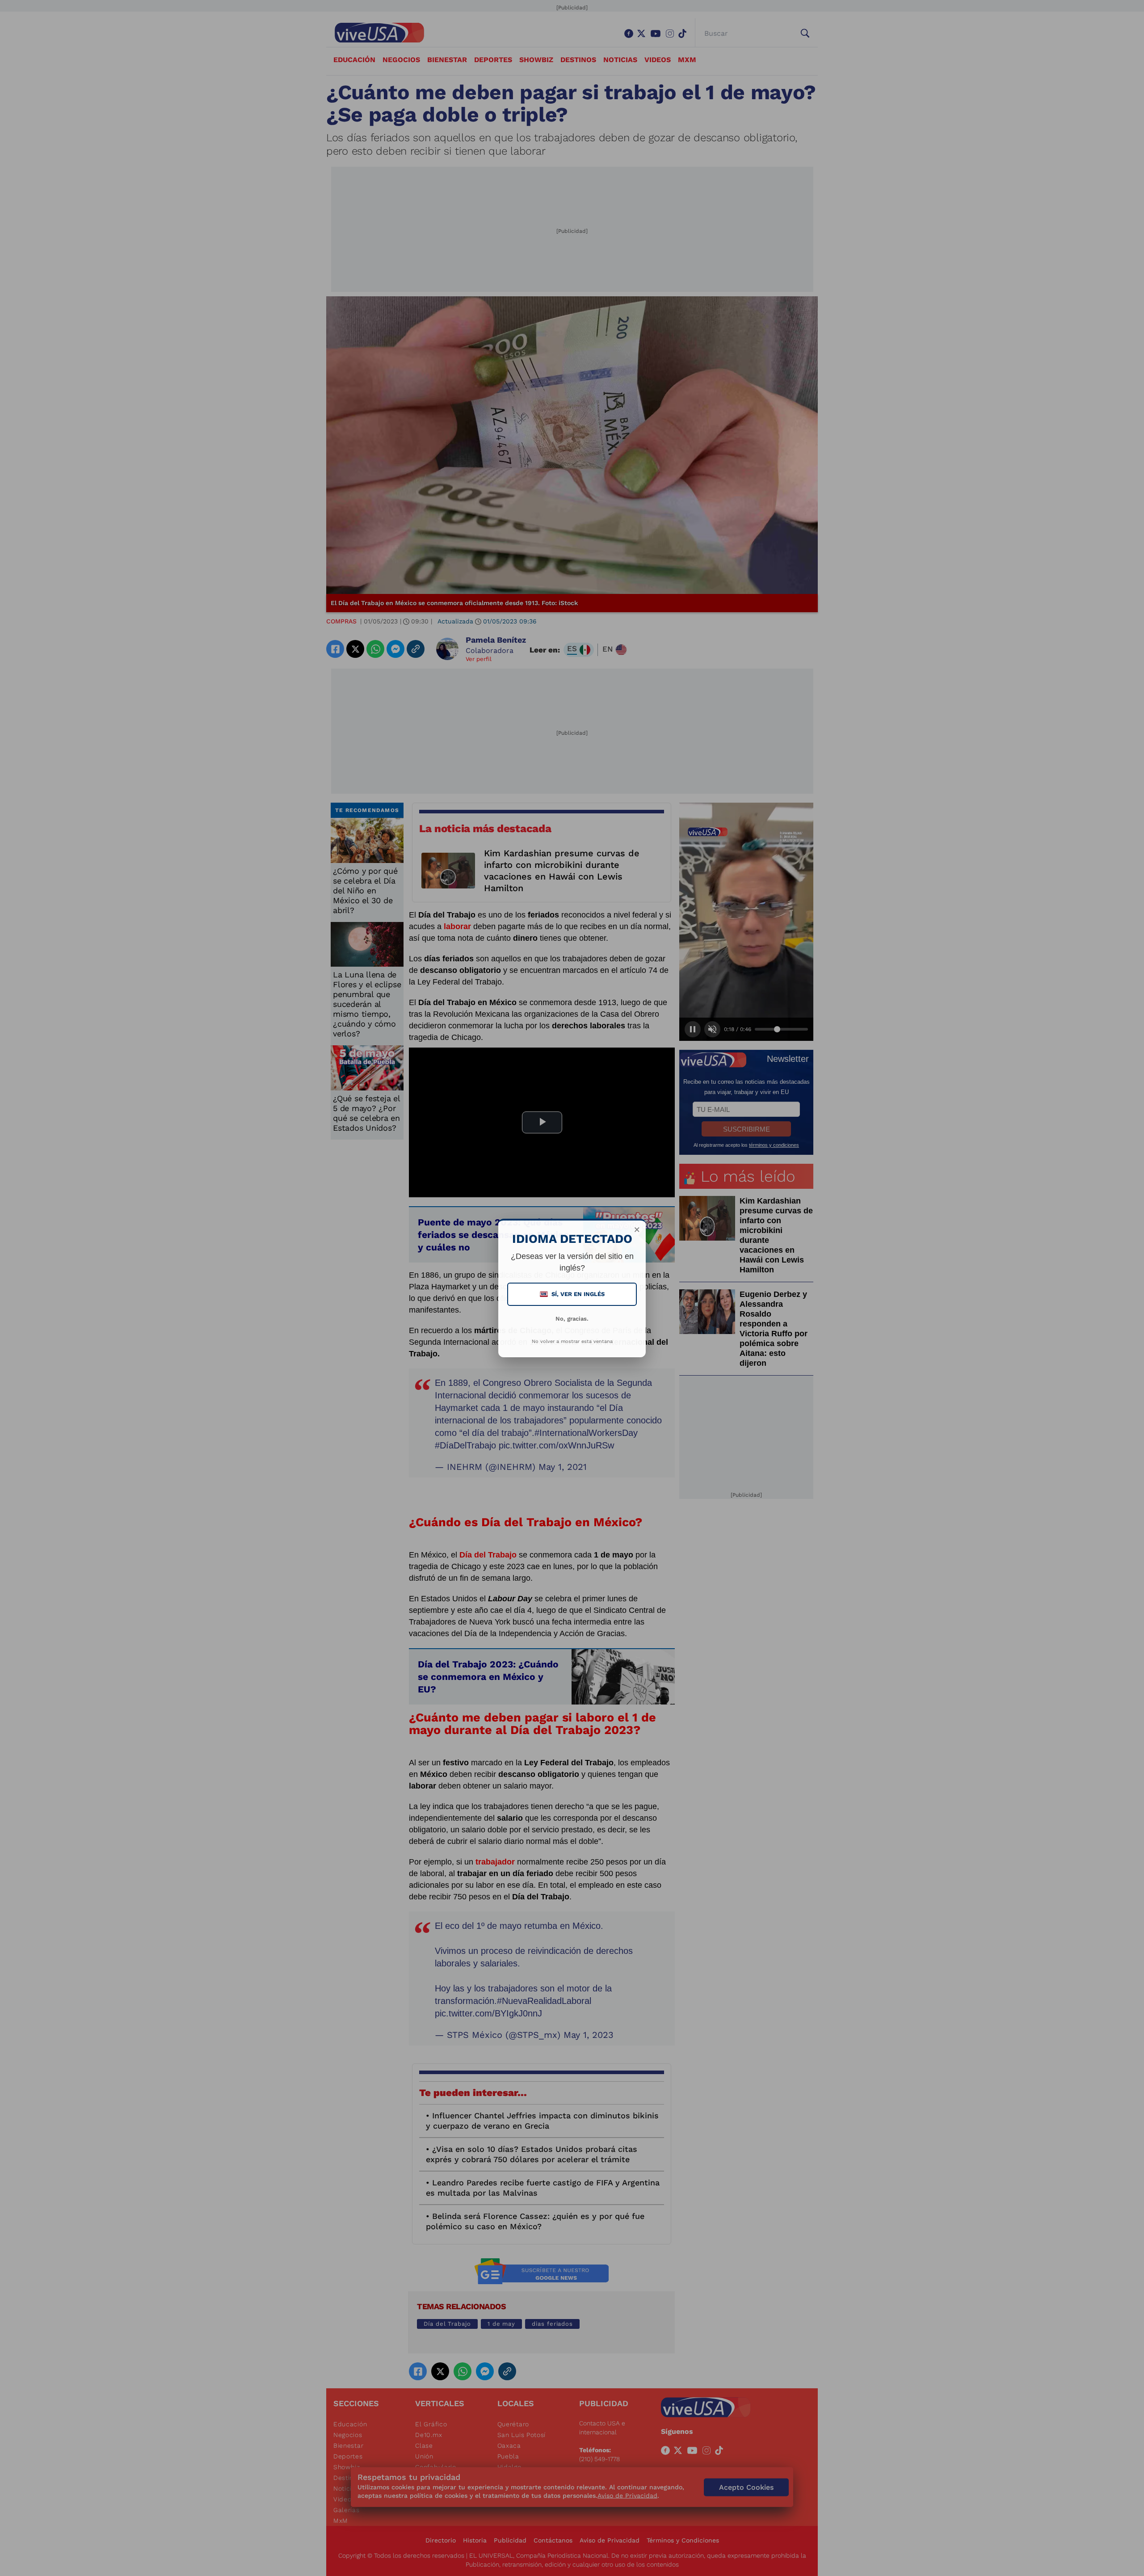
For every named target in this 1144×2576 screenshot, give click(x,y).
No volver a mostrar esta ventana (572, 1341)
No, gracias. (572, 1319)
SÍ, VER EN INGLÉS (573, 1294)
